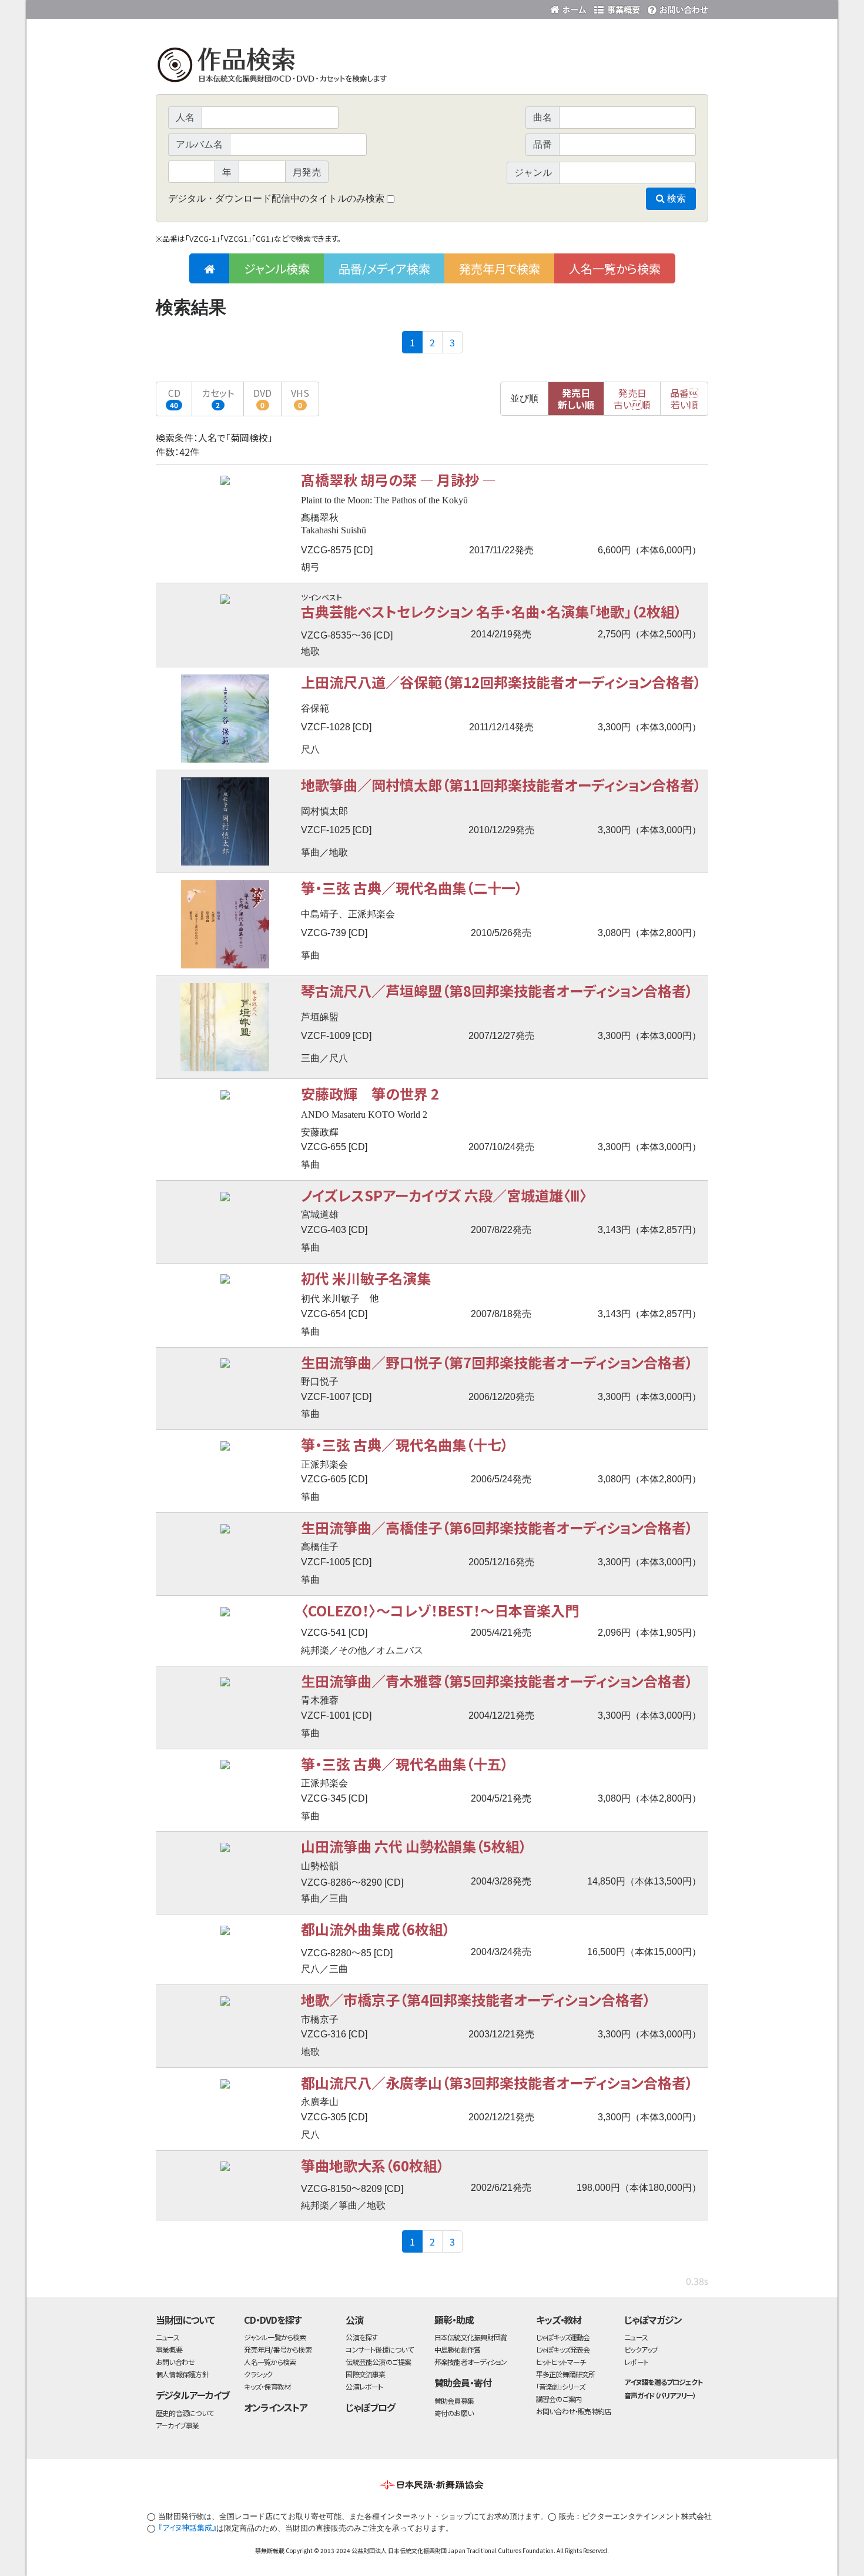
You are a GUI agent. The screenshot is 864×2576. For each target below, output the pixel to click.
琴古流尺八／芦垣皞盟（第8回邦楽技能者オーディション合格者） (497, 990)
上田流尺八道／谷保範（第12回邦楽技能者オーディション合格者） (501, 682)
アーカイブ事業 (178, 2425)
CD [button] (174, 398)
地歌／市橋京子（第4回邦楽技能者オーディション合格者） (476, 1999)
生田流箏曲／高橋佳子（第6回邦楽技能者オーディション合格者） (497, 1527)
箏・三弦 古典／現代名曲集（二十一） (412, 888)
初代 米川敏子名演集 (366, 1278)
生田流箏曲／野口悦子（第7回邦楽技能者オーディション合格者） (497, 1362)
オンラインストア (276, 2407)
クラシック (258, 2374)
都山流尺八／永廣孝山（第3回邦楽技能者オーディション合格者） (497, 2082)
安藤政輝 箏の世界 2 (370, 1093)
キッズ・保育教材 (267, 2386)
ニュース (168, 2337)
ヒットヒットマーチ (561, 2362)
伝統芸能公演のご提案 (378, 2362)
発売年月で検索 (500, 268)
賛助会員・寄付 (463, 2383)
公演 (354, 2320)
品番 (684, 399)
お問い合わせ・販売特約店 (574, 2411)
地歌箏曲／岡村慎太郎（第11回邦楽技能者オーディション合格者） (501, 785)
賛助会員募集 (454, 2400)
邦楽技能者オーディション (471, 2362)
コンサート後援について (379, 2349)
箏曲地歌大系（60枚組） (373, 2165)
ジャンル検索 (277, 268)
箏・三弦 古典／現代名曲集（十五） (405, 1764)
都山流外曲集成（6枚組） (376, 1929)
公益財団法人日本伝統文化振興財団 (219, 8)
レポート (636, 2362)
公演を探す (361, 2337)
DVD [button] (262, 398)
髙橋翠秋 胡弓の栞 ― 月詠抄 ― (398, 480)
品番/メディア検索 (384, 268)
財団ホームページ (570, 7)
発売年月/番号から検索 (277, 2349)
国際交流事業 (365, 2374)
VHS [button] (300, 398)
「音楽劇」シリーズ (561, 2386)
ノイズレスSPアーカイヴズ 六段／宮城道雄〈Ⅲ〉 (444, 1195)
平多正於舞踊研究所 (566, 2374)
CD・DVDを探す (273, 2320)
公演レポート (364, 2386)
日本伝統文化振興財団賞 (470, 2337)
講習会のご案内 (559, 2399)
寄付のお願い (454, 2413)
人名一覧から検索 (615, 268)
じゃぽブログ (370, 2407)
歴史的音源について (185, 2413)
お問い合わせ (676, 7)
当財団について (185, 2320)
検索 (675, 198)
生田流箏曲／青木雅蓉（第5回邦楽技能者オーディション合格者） (497, 1681)
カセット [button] (218, 398)
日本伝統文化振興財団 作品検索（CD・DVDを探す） (432, 67)
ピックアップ (641, 2349)
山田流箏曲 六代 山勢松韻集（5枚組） (414, 1846)
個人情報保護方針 (182, 2374)
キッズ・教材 (559, 2320)
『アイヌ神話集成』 (187, 2527)
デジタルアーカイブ (192, 2395)
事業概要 (617, 7)
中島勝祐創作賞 (458, 2349)
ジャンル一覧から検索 (275, 2337)
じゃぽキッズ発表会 (563, 2349)
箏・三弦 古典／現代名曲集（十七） (405, 1444)
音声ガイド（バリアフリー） (660, 2395)
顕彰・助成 (454, 2320)
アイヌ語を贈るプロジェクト (663, 2382)
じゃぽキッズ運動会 (563, 2337)
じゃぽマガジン (653, 2320)
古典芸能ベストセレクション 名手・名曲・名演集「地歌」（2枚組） (491, 611)
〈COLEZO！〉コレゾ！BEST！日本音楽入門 (440, 1610)
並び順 (524, 398)
